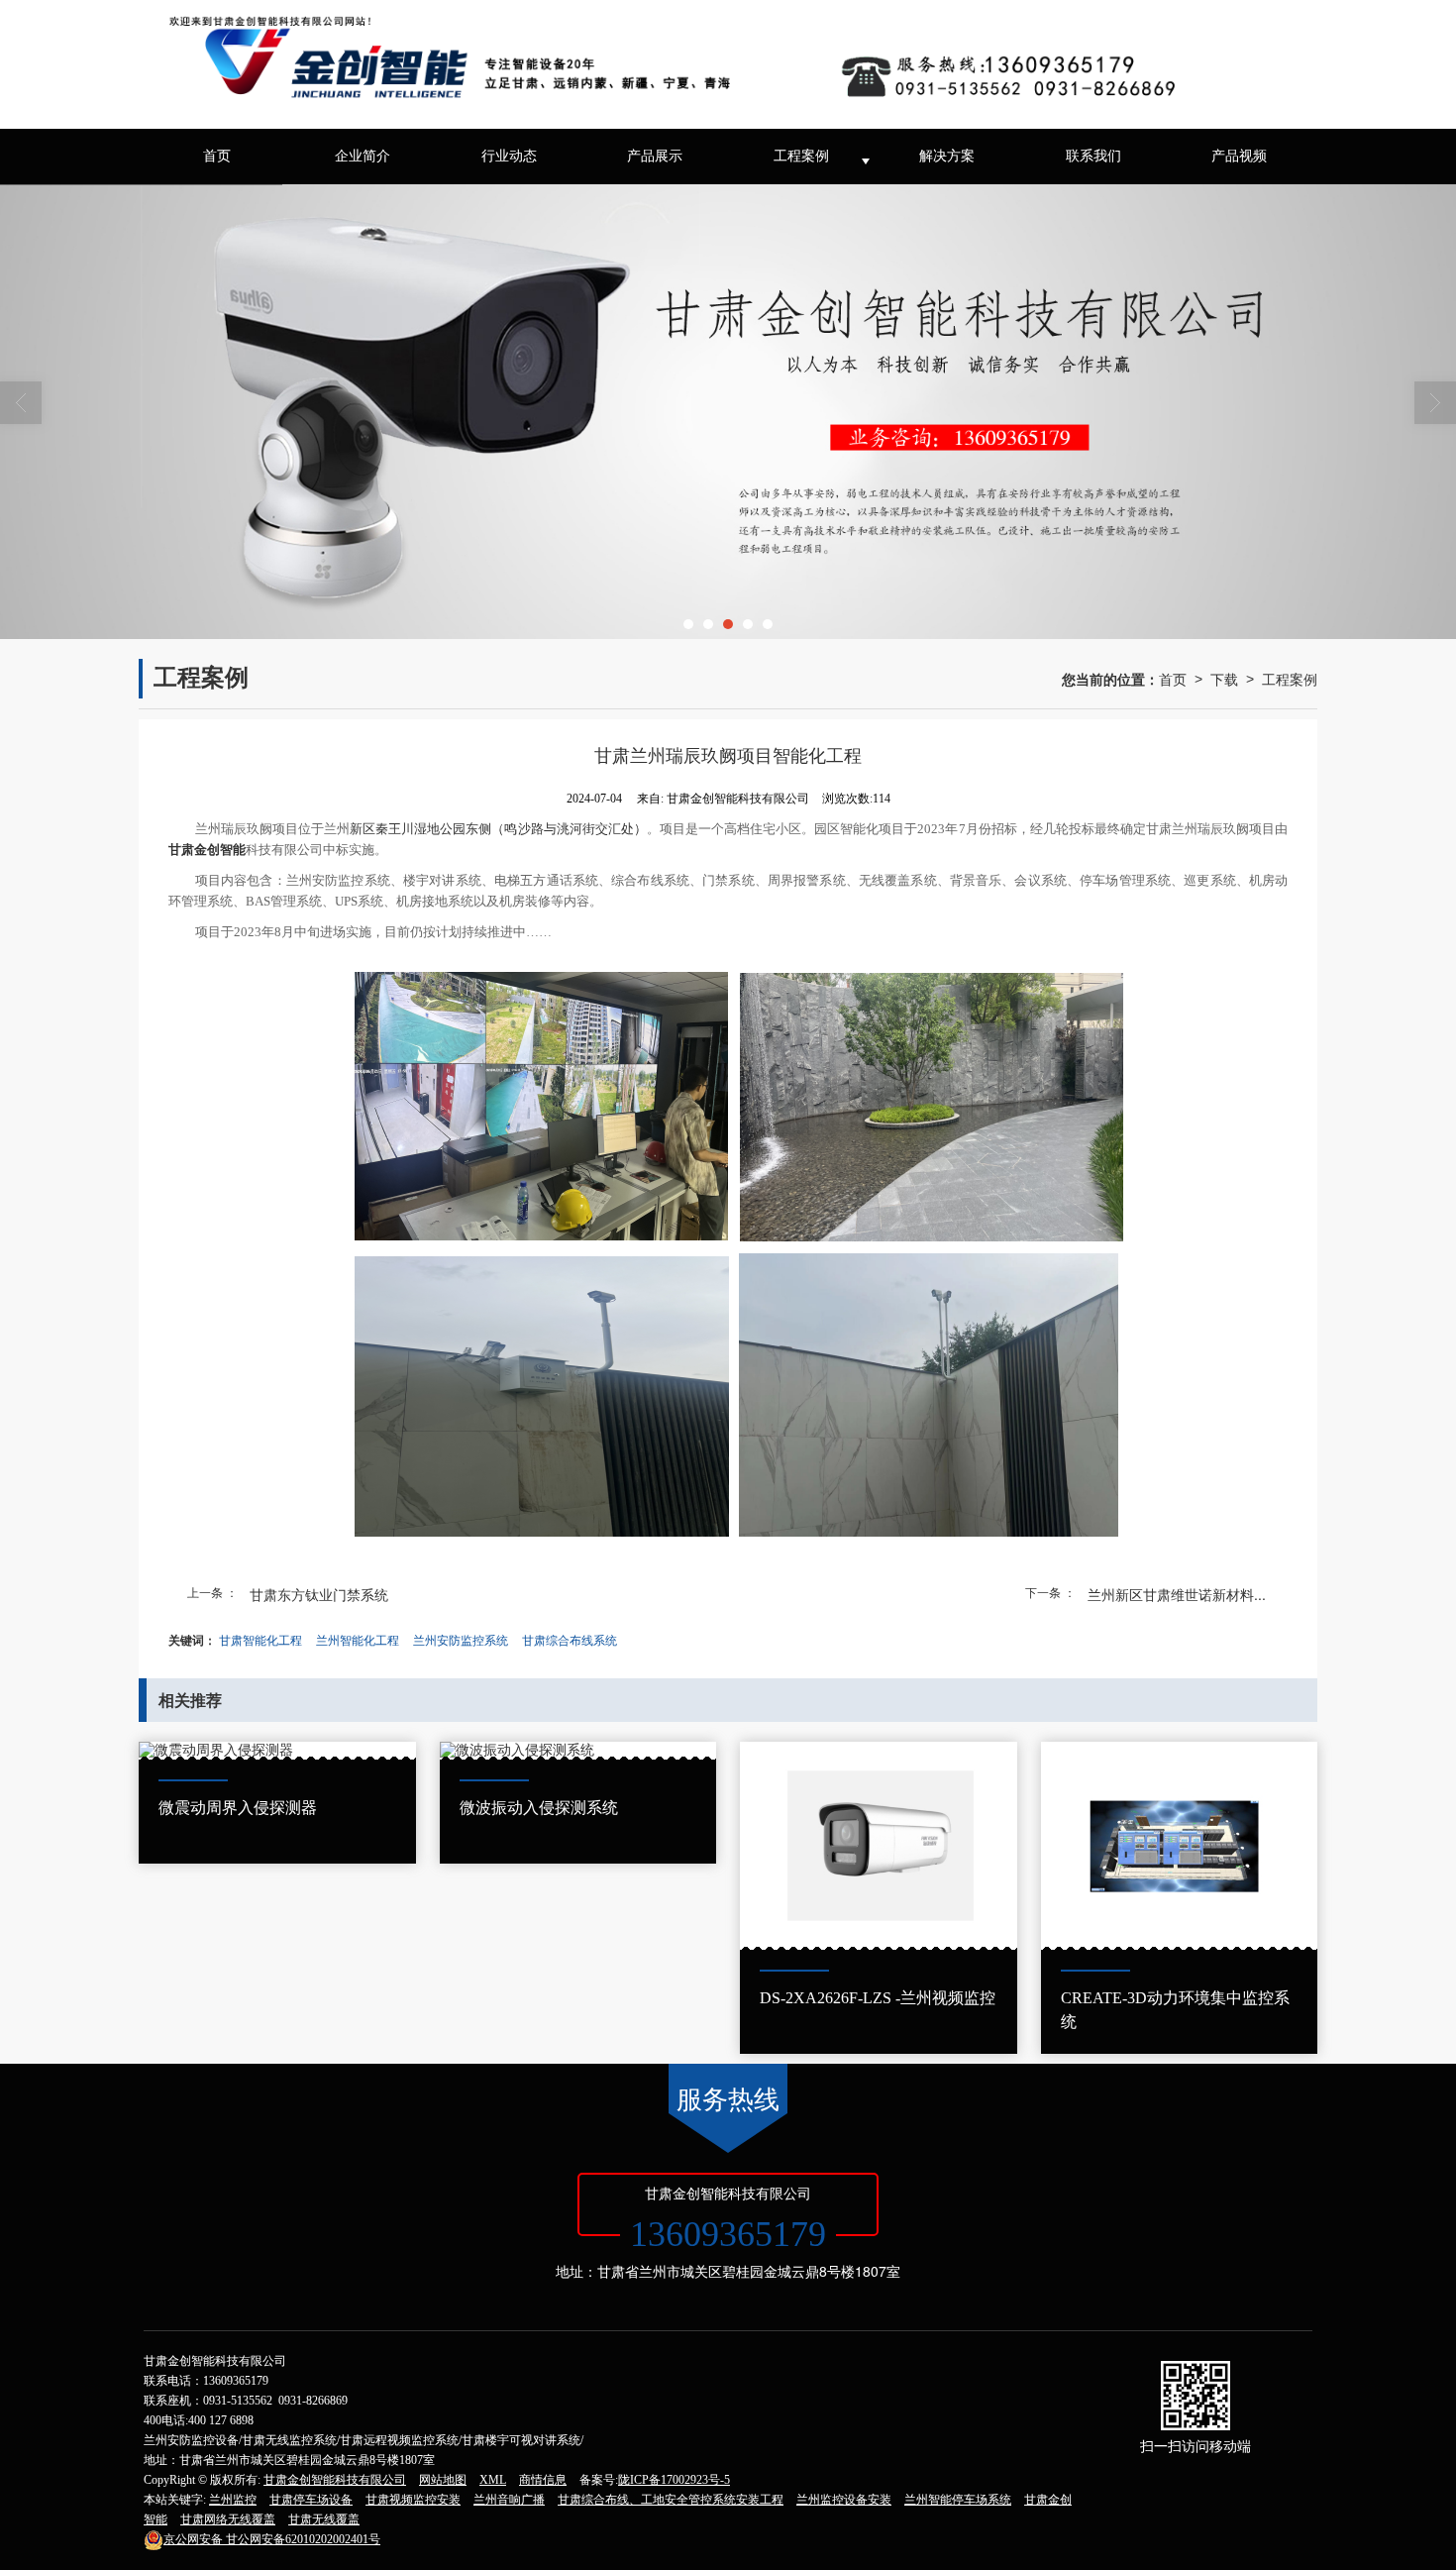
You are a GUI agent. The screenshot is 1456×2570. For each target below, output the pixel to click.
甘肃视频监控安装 (413, 2500)
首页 (217, 156)
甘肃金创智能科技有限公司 (335, 2480)
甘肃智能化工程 (260, 1639)
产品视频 (1239, 156)
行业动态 (509, 156)
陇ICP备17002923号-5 (674, 2480)
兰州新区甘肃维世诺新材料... (1177, 1594)
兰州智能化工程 (358, 1639)
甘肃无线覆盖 (324, 2519)
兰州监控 (233, 2500)
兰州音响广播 (509, 2500)
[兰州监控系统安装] (728, 412)
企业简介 (363, 156)
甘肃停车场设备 (311, 2500)
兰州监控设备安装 (844, 2500)
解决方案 (947, 156)
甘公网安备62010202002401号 (272, 2539)
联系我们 (1093, 156)
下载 (1224, 679)
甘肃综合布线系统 (570, 1639)
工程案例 (801, 156)
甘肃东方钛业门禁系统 (319, 1594)
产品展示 (655, 156)
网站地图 (443, 2480)
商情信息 (543, 2480)
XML (493, 2480)
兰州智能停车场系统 (958, 2500)
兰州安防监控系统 (461, 1639)
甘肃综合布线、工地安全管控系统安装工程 (671, 2500)
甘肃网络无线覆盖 (228, 2519)
